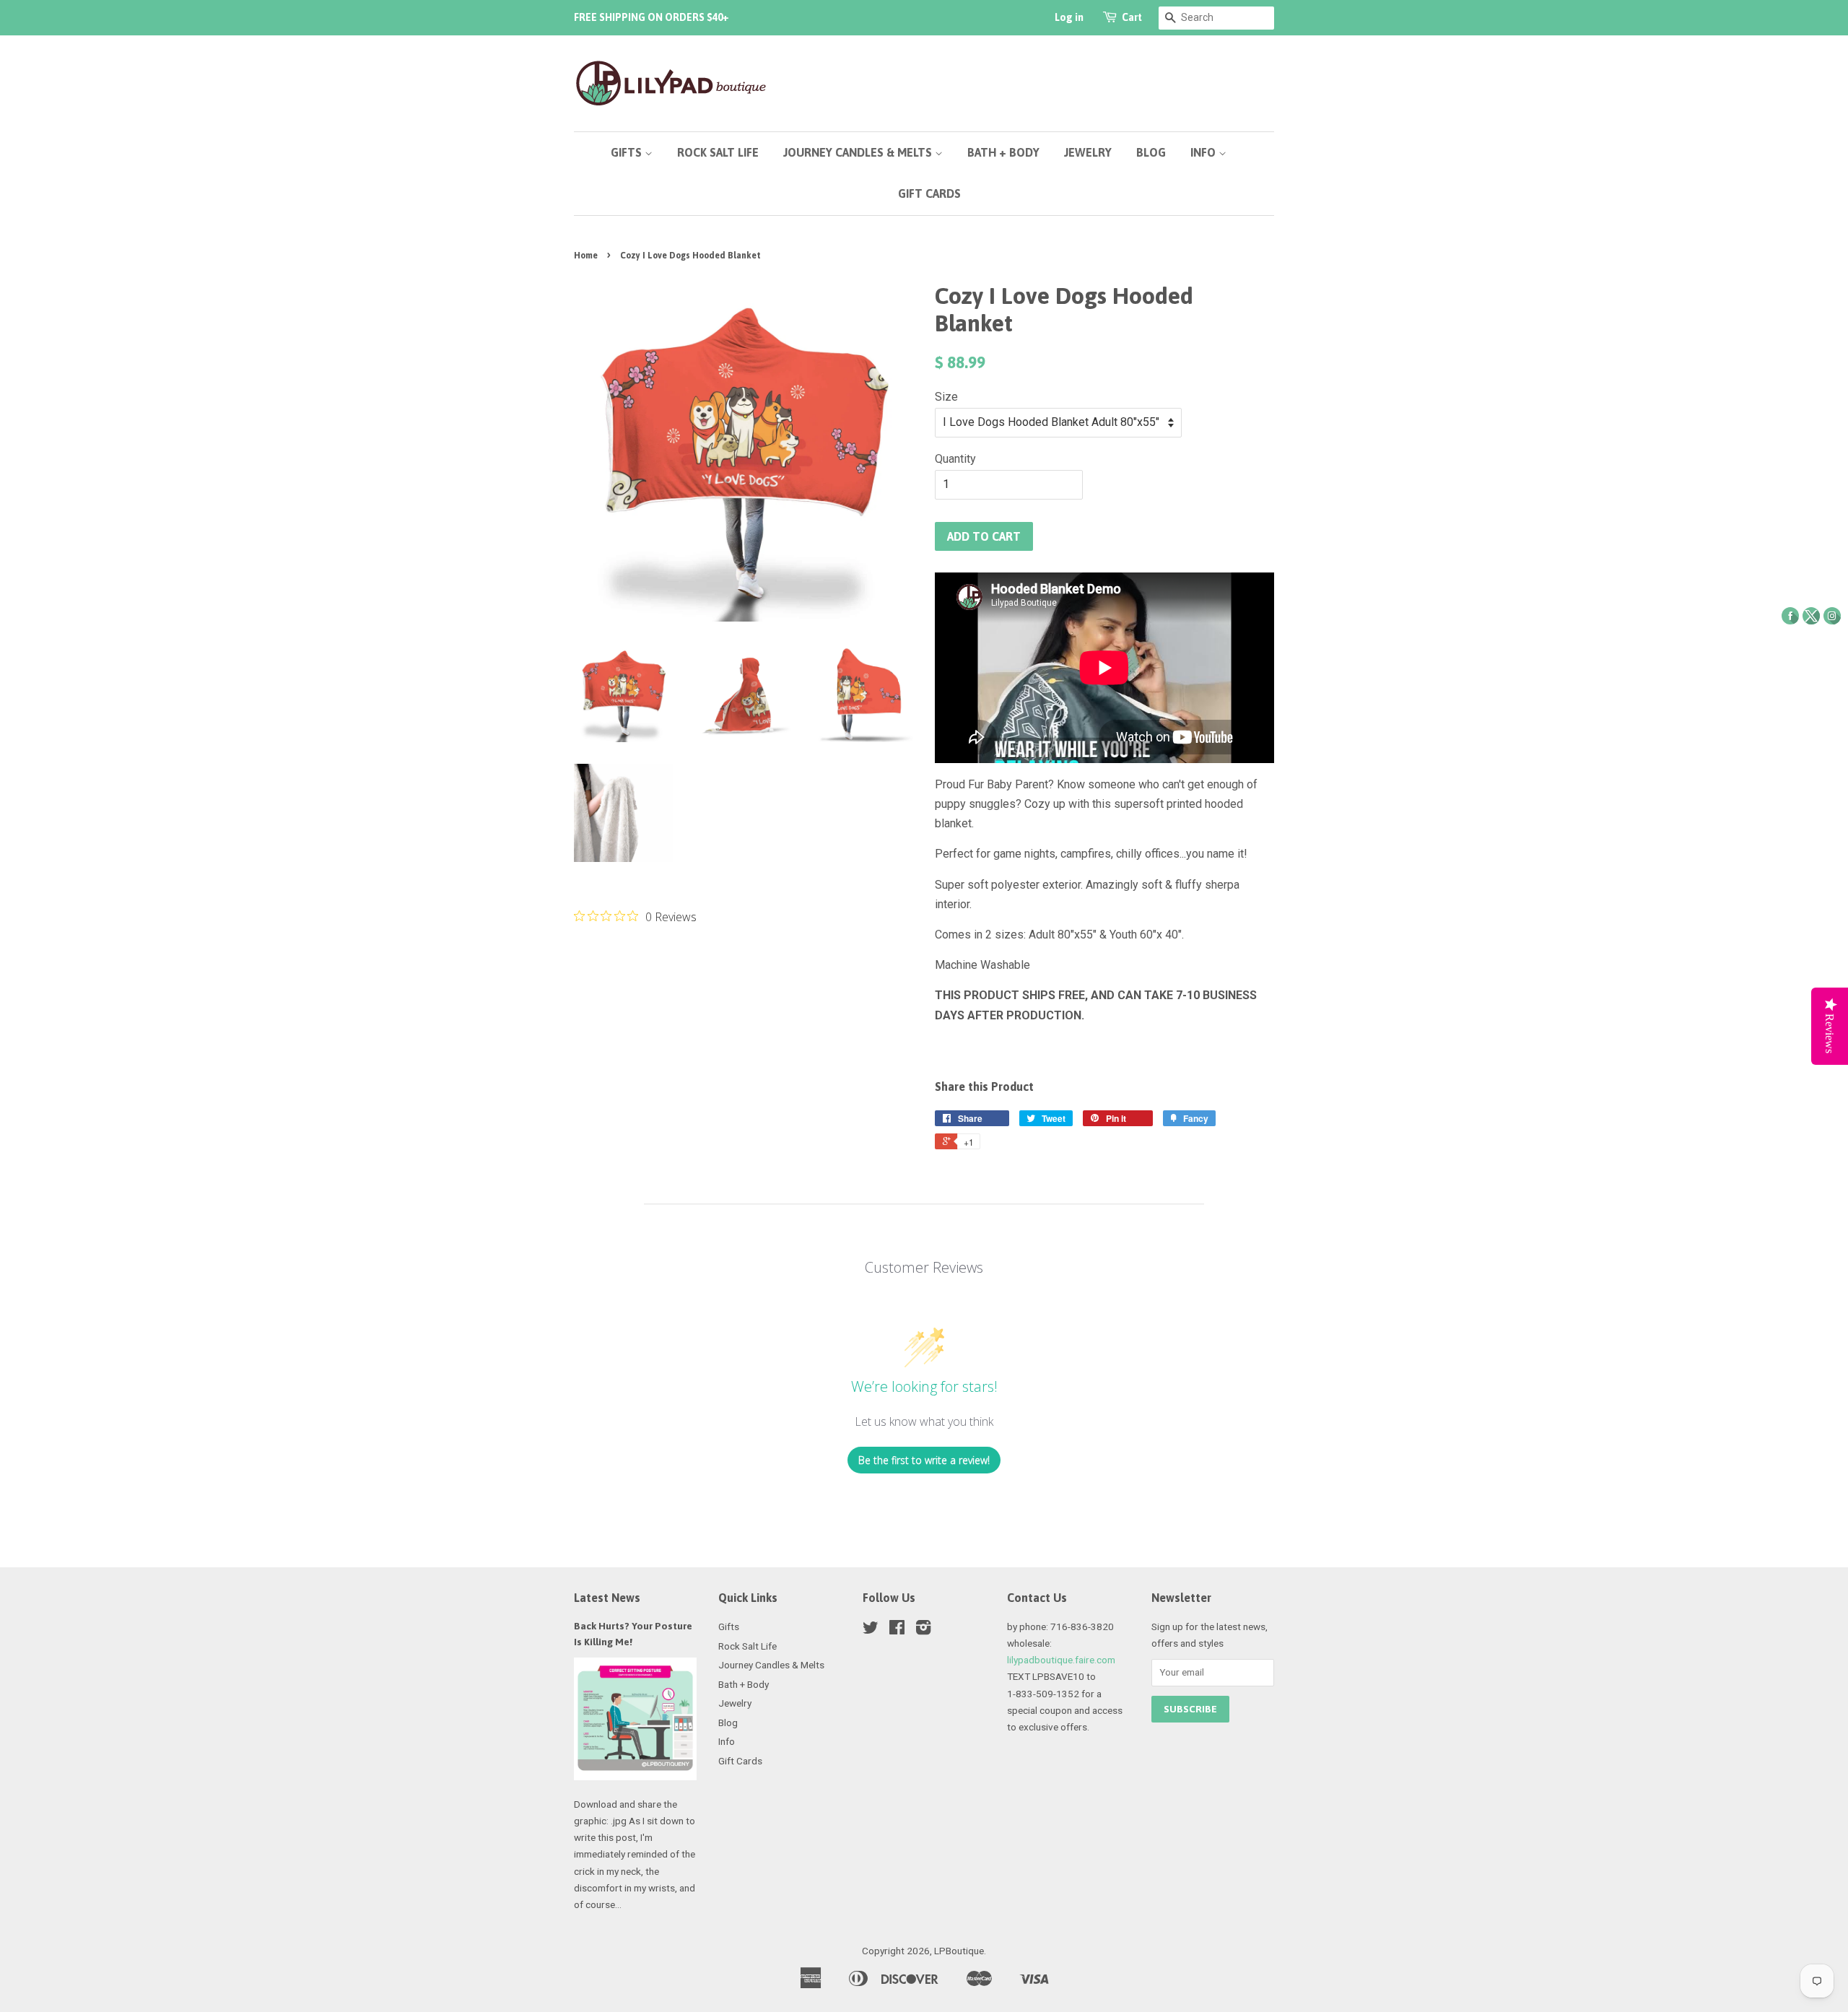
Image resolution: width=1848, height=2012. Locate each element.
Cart (1132, 17)
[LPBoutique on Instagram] (923, 1630)
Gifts (628, 152)
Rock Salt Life (718, 152)
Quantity (955, 459)
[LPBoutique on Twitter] (871, 1630)
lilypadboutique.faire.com (1061, 1660)
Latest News (607, 1598)
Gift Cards (929, 193)
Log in (1069, 17)
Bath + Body (1003, 152)
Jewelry (1088, 152)
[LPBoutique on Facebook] (897, 1630)
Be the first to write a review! (924, 1460)
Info (1204, 152)
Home (586, 256)
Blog (1151, 152)
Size (946, 397)
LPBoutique (959, 1951)
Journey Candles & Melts (859, 152)
